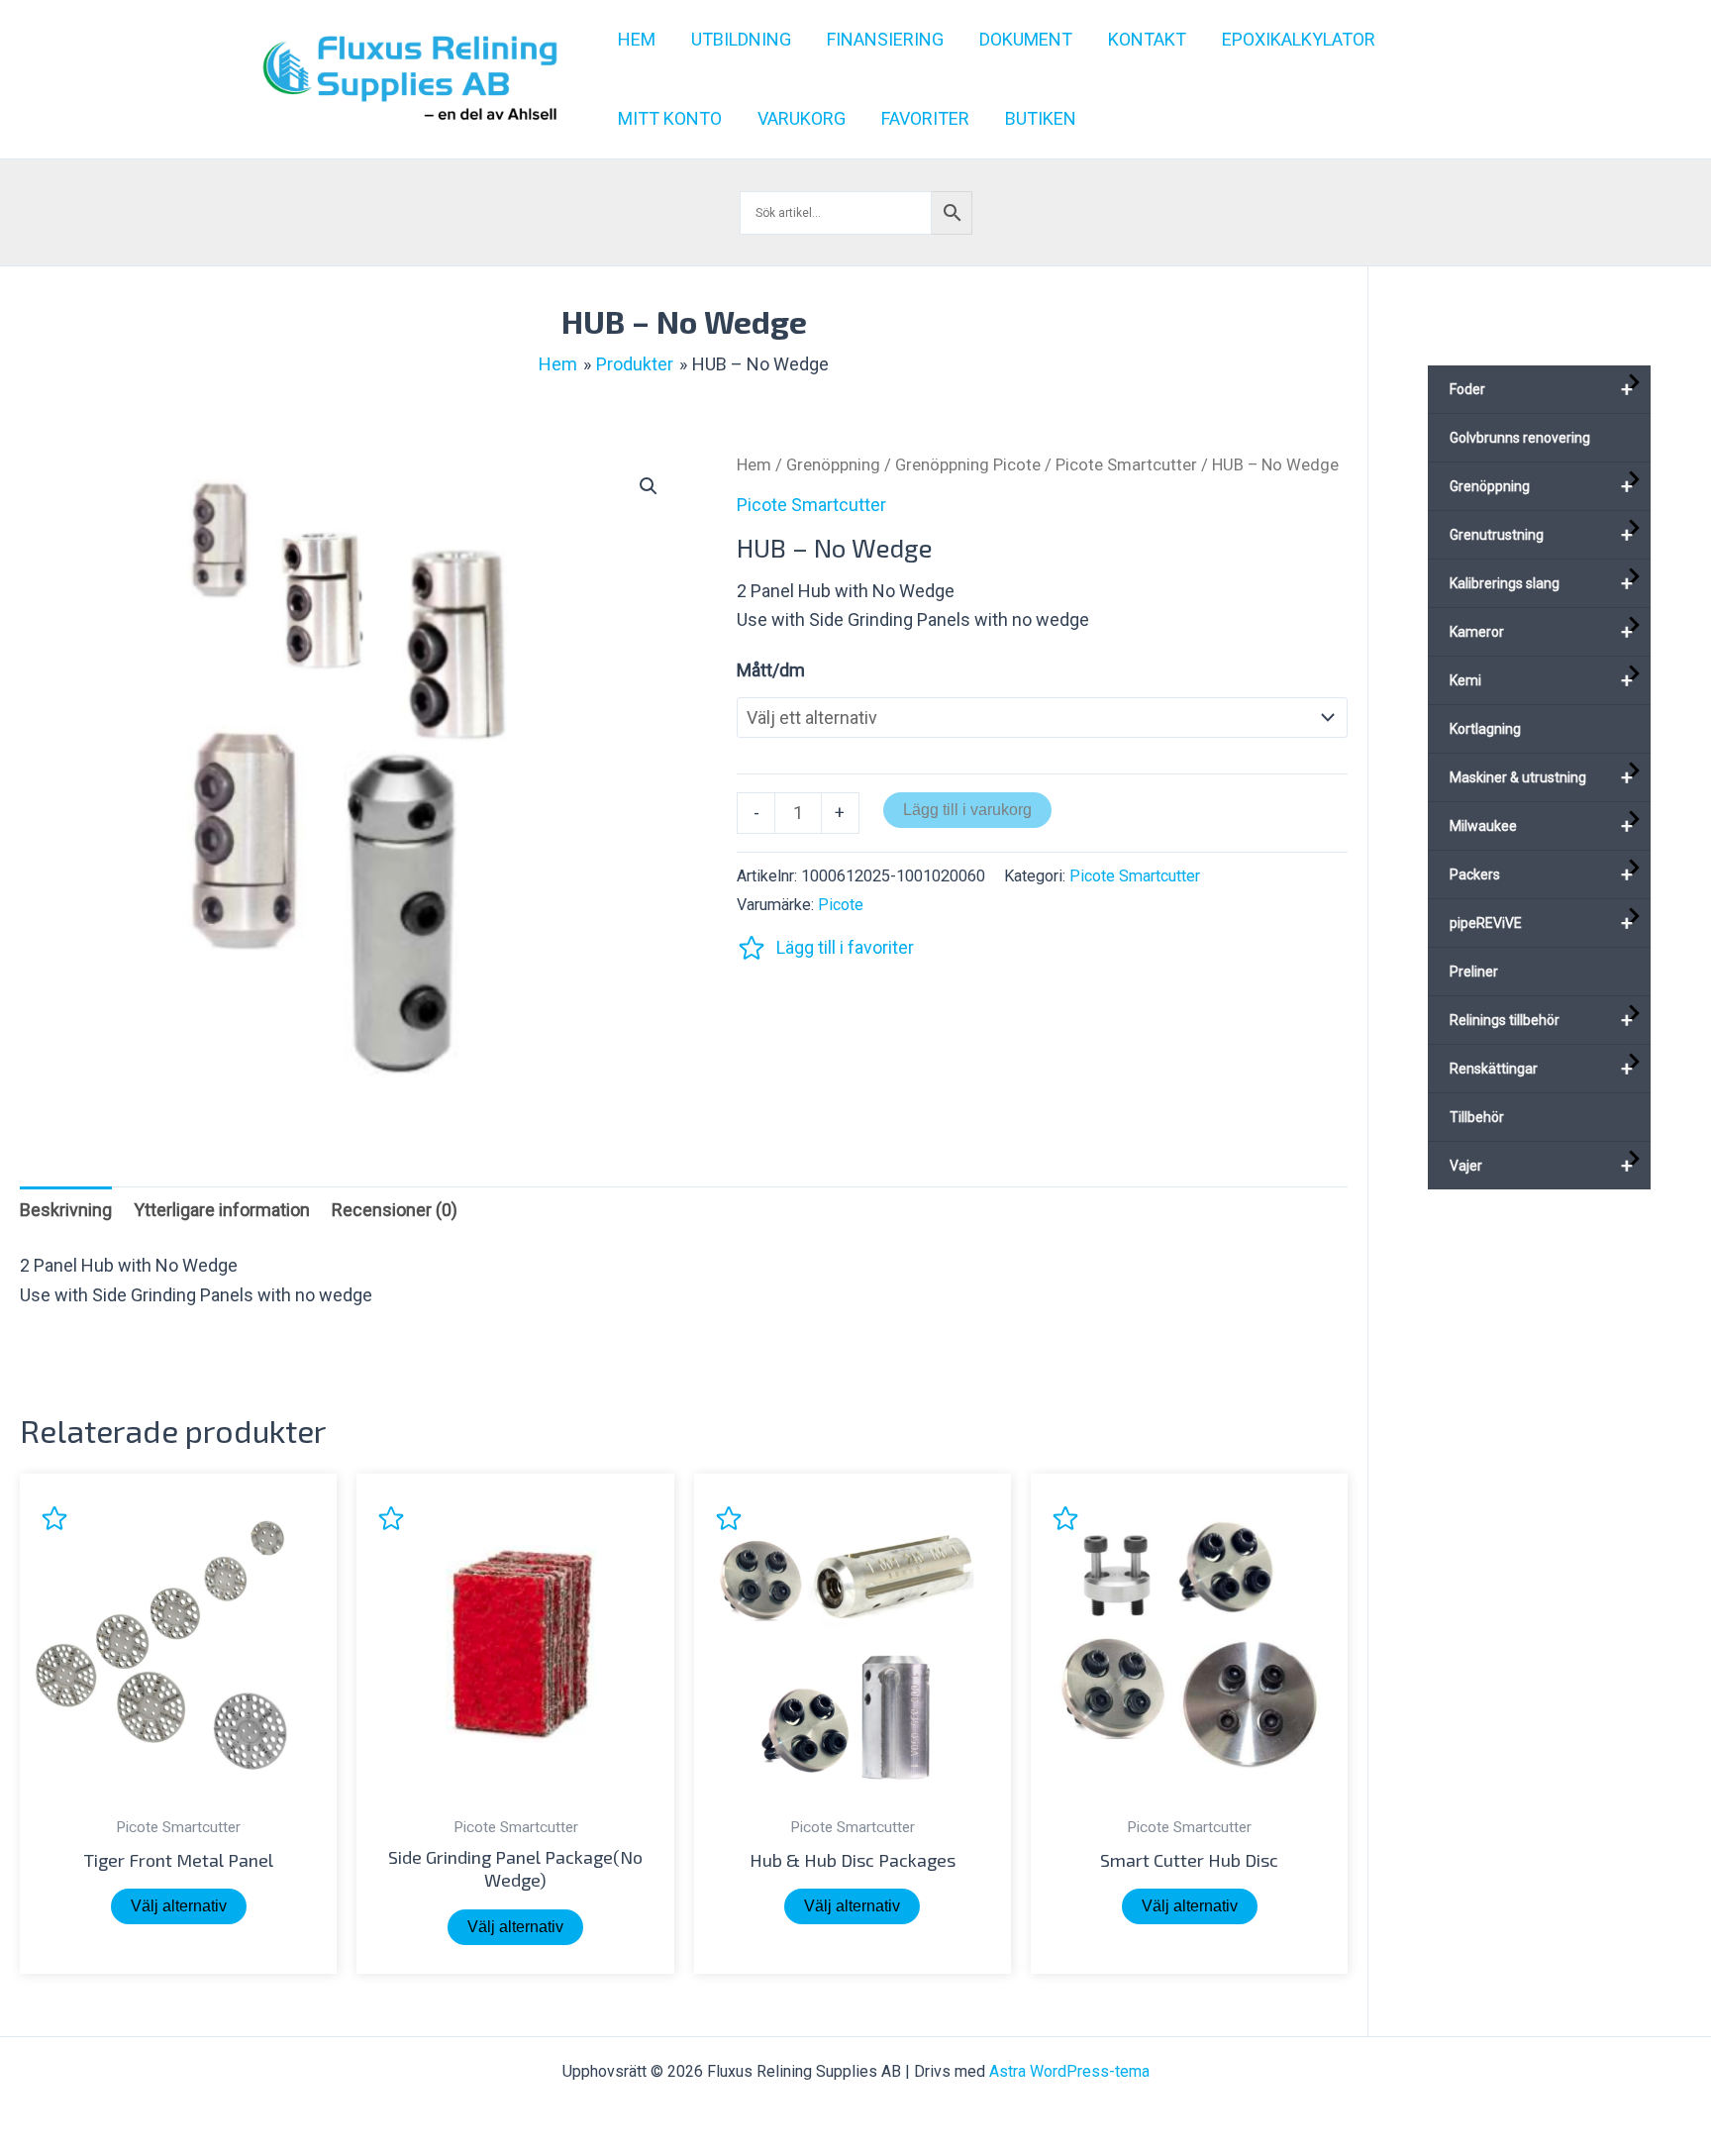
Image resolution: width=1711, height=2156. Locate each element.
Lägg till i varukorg (967, 810)
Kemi (1541, 680)
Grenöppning (833, 465)
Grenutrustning (1541, 535)
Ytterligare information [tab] (222, 1210)
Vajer (1541, 1166)
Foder (1541, 389)
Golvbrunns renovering (1520, 438)
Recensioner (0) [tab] (395, 1210)
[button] (649, 486)
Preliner (1474, 972)
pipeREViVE (1541, 923)
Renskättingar (1541, 1069)
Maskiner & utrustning (1541, 777)
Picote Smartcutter (1126, 465)
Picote (841, 905)
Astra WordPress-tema (1069, 2071)
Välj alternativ (179, 1906)
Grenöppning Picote (968, 465)
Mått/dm (771, 670)
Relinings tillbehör (1541, 1020)
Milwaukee (1541, 826)
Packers (1541, 874)
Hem (754, 465)
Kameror (1541, 632)
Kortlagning (1485, 729)
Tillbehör (1477, 1117)
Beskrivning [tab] (66, 1210)
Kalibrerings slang (1541, 583)
